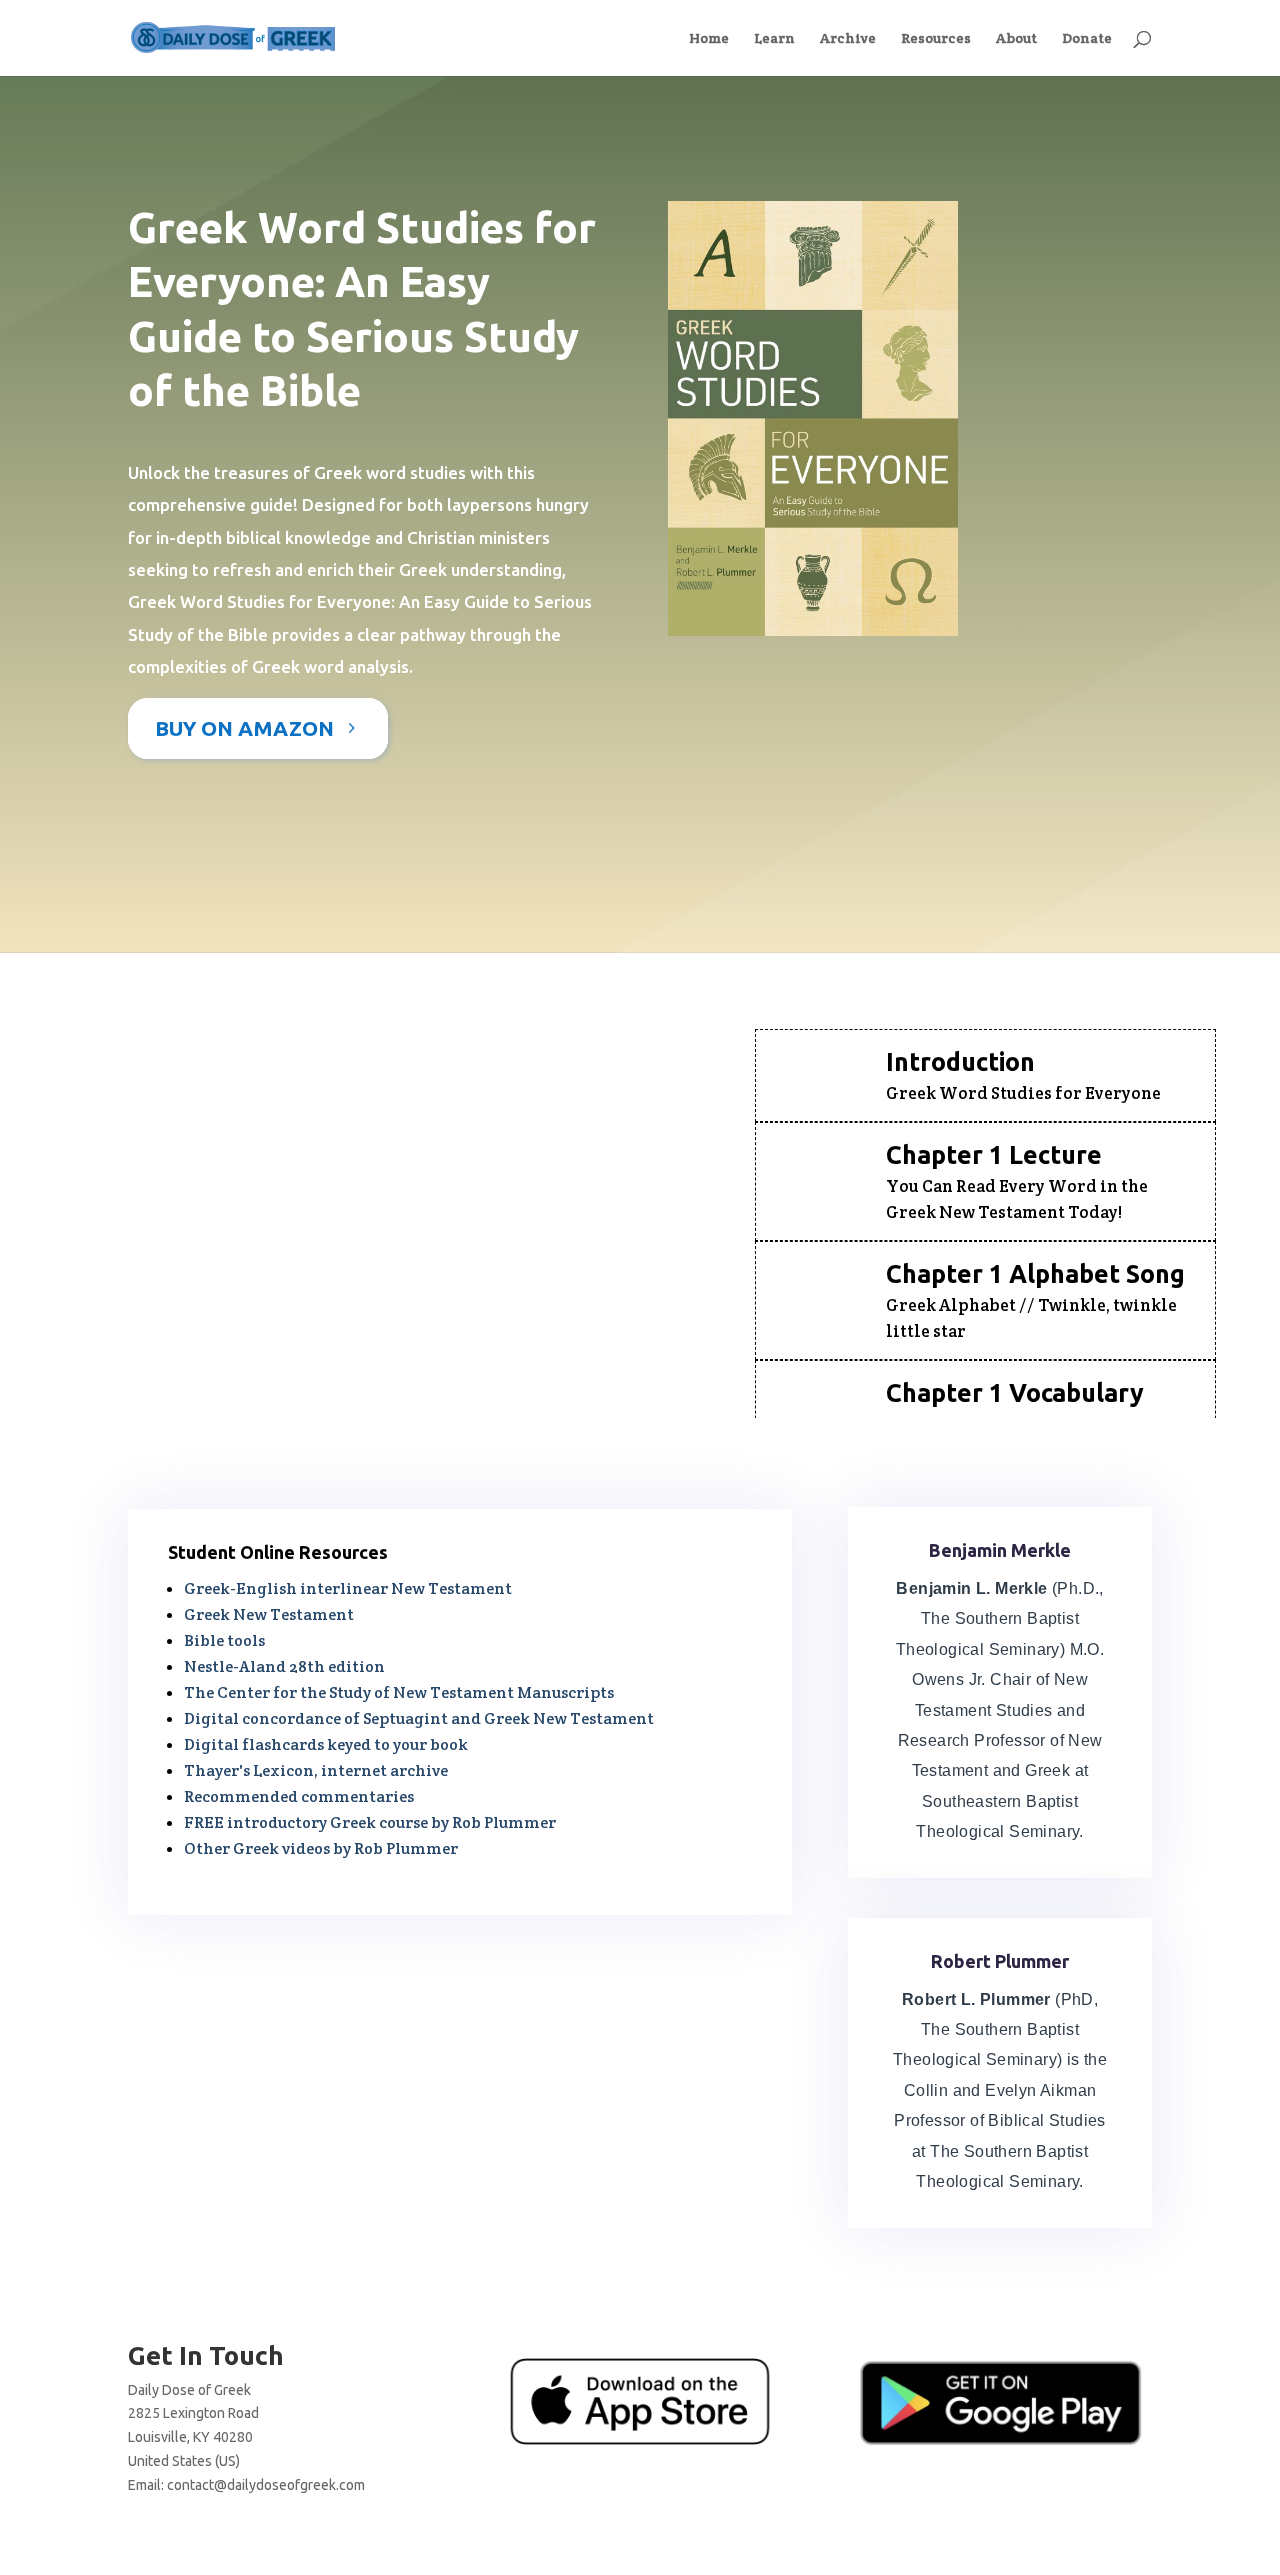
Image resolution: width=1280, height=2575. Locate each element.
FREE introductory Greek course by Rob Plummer (370, 1822)
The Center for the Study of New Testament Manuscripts (399, 1692)
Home (709, 39)
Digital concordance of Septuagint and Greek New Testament (419, 1718)
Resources (936, 39)
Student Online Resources (278, 1552)
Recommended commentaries (299, 1796)
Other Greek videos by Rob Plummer (321, 1848)
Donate (1087, 39)
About (1016, 39)
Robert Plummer (1000, 1961)
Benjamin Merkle (1000, 1550)
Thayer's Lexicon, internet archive (316, 1770)
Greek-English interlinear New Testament (348, 1588)
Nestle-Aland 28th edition (284, 1666)
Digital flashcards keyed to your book (326, 1744)
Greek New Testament (269, 1614)
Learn (774, 39)
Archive (848, 39)
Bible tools (224, 1640)
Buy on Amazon (244, 728)
